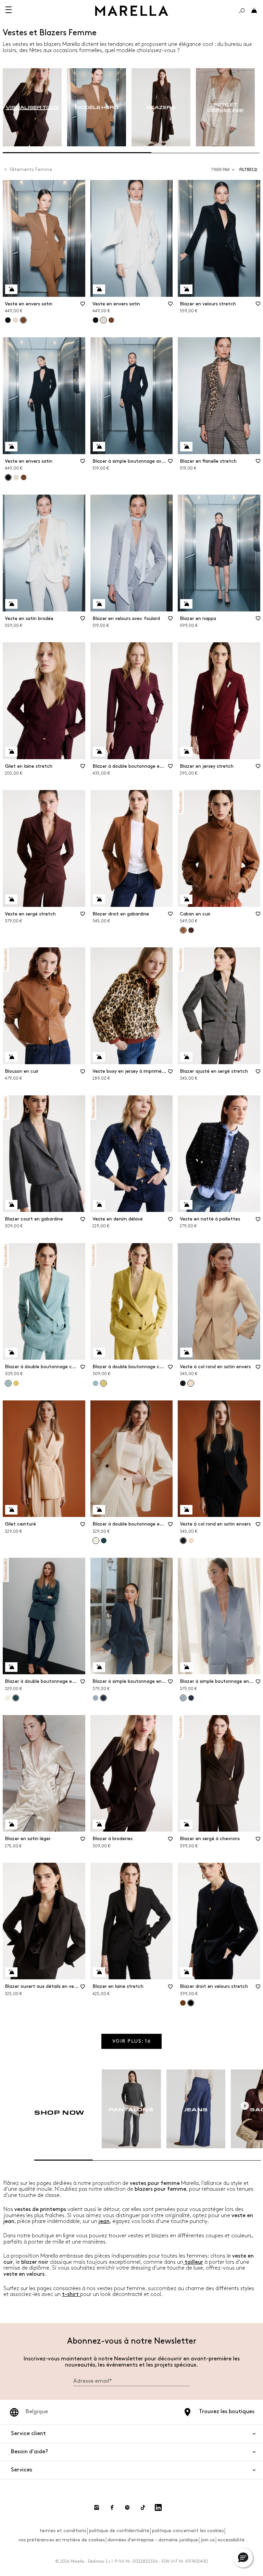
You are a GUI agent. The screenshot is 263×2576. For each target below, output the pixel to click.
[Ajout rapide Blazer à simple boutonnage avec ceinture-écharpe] (99, 447)
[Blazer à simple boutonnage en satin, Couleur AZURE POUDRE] (96, 1698)
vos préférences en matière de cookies (62, 2540)
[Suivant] (245, 2106)
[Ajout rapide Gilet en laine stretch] (11, 752)
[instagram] (97, 2507)
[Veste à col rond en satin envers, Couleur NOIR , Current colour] (183, 1541)
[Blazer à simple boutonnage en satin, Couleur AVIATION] (191, 1698)
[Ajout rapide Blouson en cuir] (11, 1057)
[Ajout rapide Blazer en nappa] (186, 604)
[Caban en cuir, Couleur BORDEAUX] (191, 930)
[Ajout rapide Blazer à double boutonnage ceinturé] (11, 1352)
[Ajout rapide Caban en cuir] (186, 899)
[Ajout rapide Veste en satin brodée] (11, 604)
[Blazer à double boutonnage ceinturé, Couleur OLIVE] (16, 1383)
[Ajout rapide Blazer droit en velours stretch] (186, 1972)
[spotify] (127, 2507)
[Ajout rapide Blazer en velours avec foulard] (99, 604)
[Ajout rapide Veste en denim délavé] (99, 1205)
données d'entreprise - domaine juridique (153, 2540)
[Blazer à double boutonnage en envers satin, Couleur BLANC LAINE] (8, 1698)
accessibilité (231, 2540)
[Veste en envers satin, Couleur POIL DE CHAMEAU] (111, 320)
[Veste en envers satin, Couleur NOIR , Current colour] (8, 477)
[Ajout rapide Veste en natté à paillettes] (186, 1205)
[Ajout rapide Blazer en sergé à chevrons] (186, 1824)
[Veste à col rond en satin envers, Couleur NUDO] (191, 1541)
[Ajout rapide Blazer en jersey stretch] (186, 752)
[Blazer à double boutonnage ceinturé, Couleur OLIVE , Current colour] (103, 1383)
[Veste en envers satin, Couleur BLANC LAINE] (15, 320)
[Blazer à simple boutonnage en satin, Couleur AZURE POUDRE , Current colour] (183, 1698)
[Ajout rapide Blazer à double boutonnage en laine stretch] (99, 752)
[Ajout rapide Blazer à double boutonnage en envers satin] (99, 1510)
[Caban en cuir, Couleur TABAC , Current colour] (183, 930)
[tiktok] (143, 2507)
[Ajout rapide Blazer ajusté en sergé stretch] (186, 1057)
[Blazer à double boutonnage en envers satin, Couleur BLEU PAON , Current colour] (16, 1698)
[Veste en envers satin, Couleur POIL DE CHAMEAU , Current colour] (23, 320)
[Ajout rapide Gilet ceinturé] (11, 1510)
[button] (250, 170)
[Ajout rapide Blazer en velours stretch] (186, 289)
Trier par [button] (220, 170)
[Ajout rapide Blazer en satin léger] (11, 1824)
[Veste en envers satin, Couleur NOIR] (8, 320)
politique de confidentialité (119, 2531)
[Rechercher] (242, 11)
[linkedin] (158, 2507)
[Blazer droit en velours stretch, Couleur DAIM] (183, 2003)
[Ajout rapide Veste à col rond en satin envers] (186, 1352)
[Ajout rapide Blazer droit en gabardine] (99, 899)
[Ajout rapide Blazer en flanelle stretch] (186, 447)
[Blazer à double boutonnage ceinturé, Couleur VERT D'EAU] (96, 1383)
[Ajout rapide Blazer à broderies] (99, 1824)
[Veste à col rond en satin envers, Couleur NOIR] (183, 1383)
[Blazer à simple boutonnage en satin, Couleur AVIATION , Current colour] (103, 1698)
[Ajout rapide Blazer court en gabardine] (11, 1205)
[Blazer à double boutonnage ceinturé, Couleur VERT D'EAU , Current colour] (8, 1383)
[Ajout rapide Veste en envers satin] (11, 289)
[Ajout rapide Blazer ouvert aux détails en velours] (11, 1972)
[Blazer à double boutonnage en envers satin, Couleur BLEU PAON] (104, 1541)
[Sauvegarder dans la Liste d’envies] (83, 306)
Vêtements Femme (31, 169)
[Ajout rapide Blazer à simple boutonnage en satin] (99, 1667)
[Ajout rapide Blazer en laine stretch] (99, 1972)
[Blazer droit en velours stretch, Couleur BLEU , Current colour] (191, 2003)
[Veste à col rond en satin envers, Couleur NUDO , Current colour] (191, 1383)
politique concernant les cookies (188, 2531)
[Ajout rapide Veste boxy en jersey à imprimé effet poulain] (99, 1057)
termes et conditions (63, 2531)
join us (208, 2540)
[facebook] (112, 2507)
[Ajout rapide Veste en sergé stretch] (11, 899)
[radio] (32, 107)
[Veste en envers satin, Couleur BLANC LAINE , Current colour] (103, 320)
